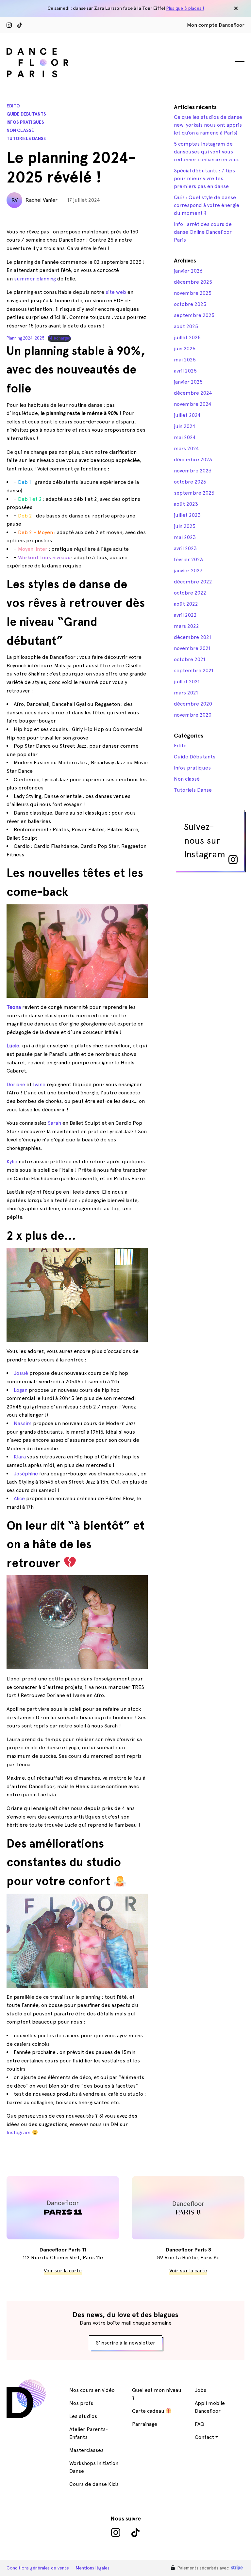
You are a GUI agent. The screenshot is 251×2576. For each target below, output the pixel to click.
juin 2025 (185, 349)
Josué (21, 1373)
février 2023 (188, 559)
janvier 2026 (188, 271)
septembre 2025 (194, 315)
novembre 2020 (193, 715)
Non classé (20, 130)
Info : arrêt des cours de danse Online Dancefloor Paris (203, 232)
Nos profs (81, 2403)
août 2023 (186, 504)
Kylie (12, 1161)
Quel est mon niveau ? (157, 2394)
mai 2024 (185, 437)
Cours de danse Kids (94, 2484)
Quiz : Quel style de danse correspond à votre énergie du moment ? (207, 205)
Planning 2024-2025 (25, 338)
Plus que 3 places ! (185, 8)
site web (115, 292)
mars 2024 (186, 448)
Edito (13, 106)
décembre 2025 (193, 282)
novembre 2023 (193, 471)
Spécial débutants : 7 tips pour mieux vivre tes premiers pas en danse (204, 178)
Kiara (20, 1457)
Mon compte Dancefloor (216, 25)
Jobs (201, 2390)
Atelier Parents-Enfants (89, 2433)
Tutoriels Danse (26, 139)
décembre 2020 (193, 704)
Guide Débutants (26, 114)
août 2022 (186, 604)
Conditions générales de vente (38, 2568)
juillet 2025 (187, 337)
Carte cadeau (149, 2411)
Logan (21, 1390)
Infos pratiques (25, 122)
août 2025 (186, 326)
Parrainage (145, 2424)
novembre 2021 (192, 648)
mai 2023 (185, 537)
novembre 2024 (193, 404)
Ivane (39, 1084)
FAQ (200, 2424)
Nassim (23, 1423)
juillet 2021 (187, 682)
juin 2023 (185, 526)
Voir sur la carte (63, 2271)
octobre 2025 (190, 304)
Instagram (19, 2132)
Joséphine (26, 1474)
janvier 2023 (188, 571)
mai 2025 (185, 360)
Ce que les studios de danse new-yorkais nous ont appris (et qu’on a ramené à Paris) (208, 125)
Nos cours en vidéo (92, 2390)
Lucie (13, 1046)
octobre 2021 (190, 659)
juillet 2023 (187, 515)
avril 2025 (185, 371)
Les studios (83, 2416)
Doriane (16, 1084)
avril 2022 (185, 615)
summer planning (35, 279)
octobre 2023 (190, 482)
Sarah (54, 1123)
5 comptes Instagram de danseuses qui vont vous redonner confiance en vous (207, 152)
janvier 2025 (188, 382)
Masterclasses (86, 2450)
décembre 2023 (193, 460)
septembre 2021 (194, 670)
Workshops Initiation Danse (94, 2467)
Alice (19, 1498)
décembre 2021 (192, 637)
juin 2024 (185, 426)
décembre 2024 (193, 393)
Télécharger (59, 338)
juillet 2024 (187, 415)
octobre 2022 (190, 593)
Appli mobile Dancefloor (210, 2407)
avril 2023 (185, 548)
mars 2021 (186, 693)
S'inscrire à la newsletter (125, 2343)
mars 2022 (186, 626)
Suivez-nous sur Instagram (205, 840)
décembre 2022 (193, 582)
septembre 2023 (194, 493)
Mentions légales (92, 2568)
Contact (204, 2437)
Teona (14, 1007)
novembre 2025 (193, 293)
